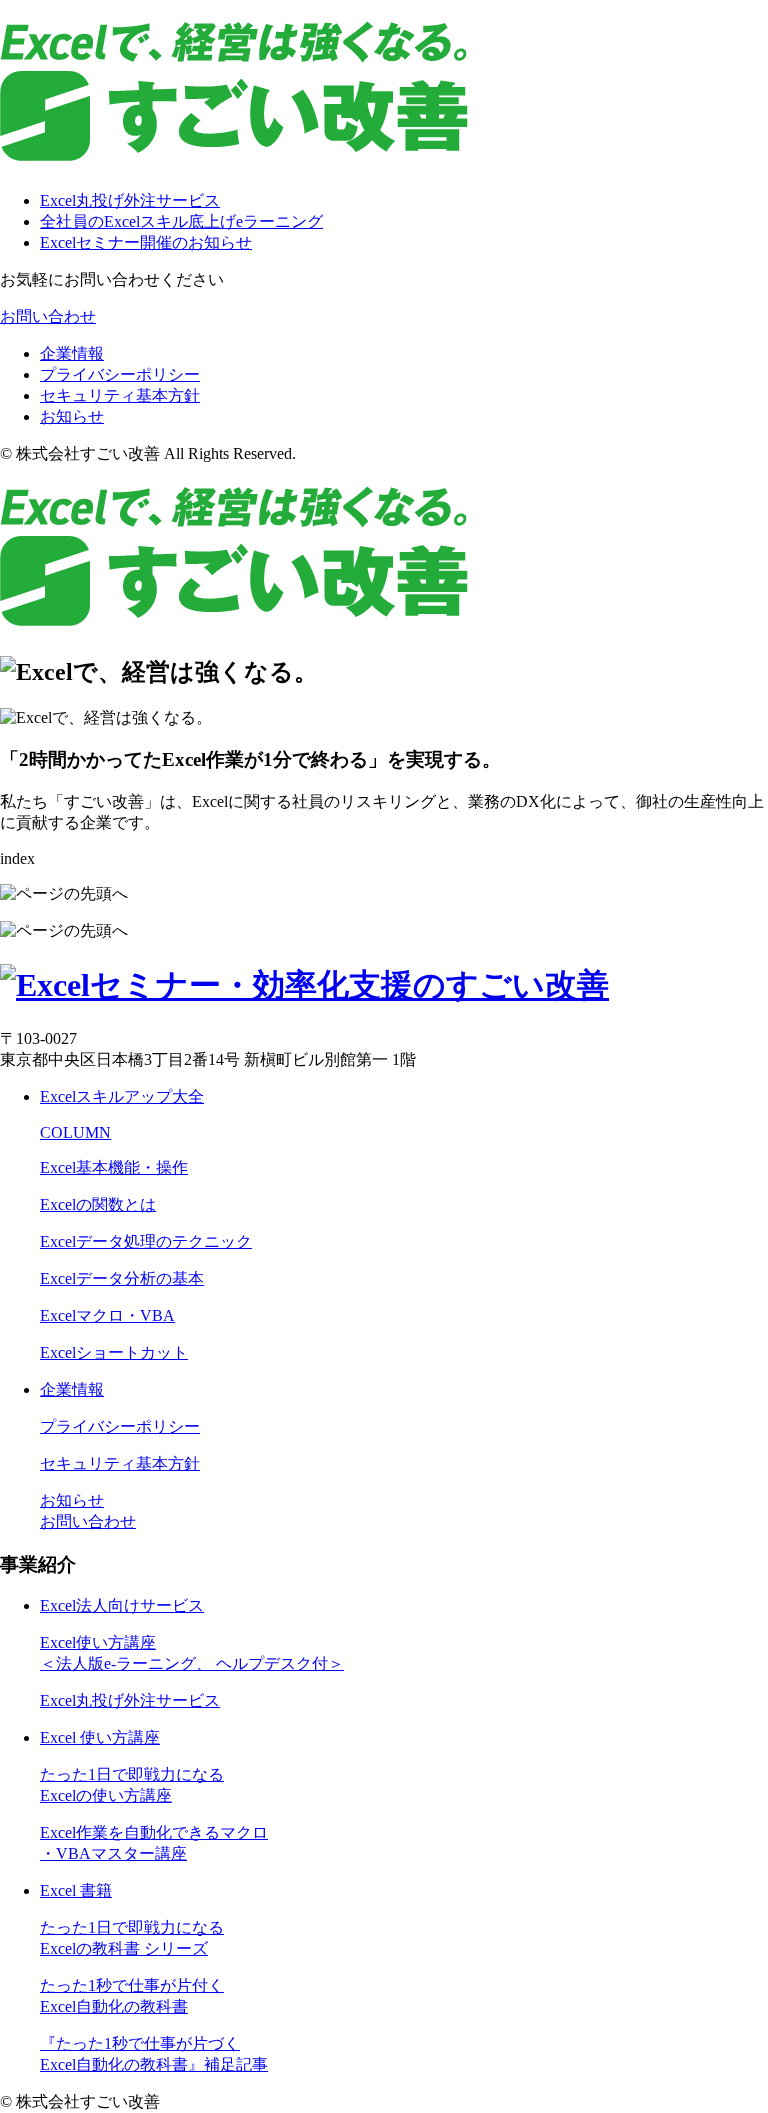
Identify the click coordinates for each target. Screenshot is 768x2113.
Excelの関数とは (98, 1204)
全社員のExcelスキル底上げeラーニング (181, 221)
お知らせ (72, 416)
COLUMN (75, 1132)
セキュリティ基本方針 (120, 395)
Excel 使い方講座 (100, 1737)
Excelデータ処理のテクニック (146, 1241)
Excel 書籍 (76, 1890)
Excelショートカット (114, 1352)
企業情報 (72, 353)
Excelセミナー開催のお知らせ (146, 242)
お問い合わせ (48, 316)
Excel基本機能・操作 (114, 1167)
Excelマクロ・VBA (107, 1315)
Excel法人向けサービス (122, 1605)
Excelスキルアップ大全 (122, 1096)
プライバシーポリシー (120, 374)
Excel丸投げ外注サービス (130, 200)
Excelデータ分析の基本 (122, 1278)
